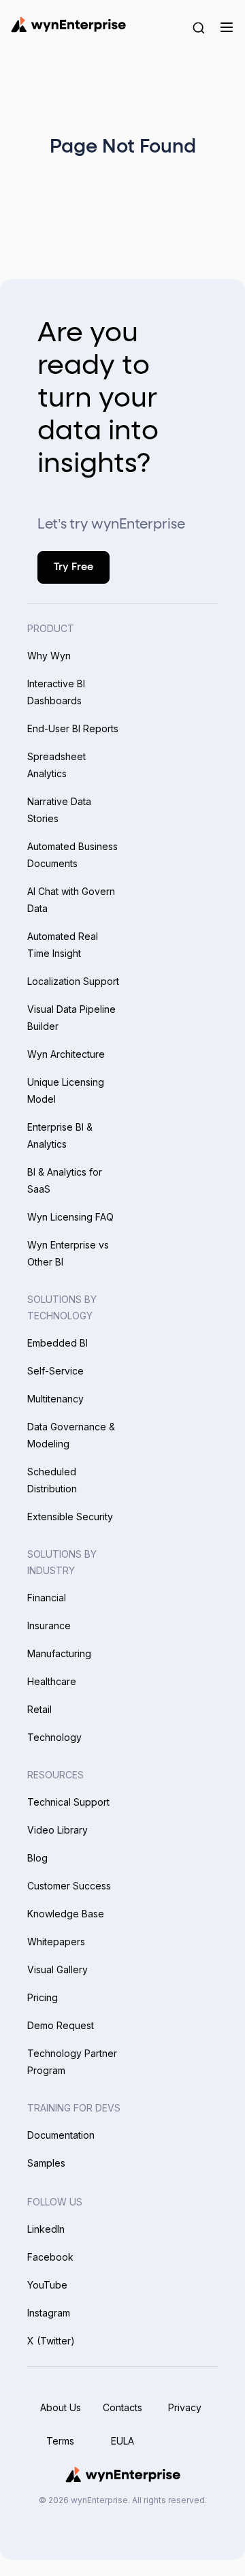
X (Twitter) (51, 2341)
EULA (122, 2441)
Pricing (43, 1997)
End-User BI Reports (73, 728)
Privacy (185, 2407)
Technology (54, 1737)
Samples (46, 2163)
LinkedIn (46, 2229)
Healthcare (52, 1681)
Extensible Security (70, 1517)
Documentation (61, 2135)
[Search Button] (199, 27)
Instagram (49, 2313)
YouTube (47, 2285)
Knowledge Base (66, 1914)
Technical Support (68, 1802)
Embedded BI (58, 1343)
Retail (39, 1709)
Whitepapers (56, 1942)
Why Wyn (49, 656)
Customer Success (69, 1886)
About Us (61, 2407)
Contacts (122, 2407)
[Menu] (226, 27)
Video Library (58, 1830)
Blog (37, 1858)
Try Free (73, 567)
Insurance (49, 1625)
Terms (60, 2441)
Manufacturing (59, 1653)
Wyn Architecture (66, 1054)
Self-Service (55, 1371)
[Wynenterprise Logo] (68, 25)
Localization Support (73, 981)
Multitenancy (55, 1399)
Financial (47, 1598)
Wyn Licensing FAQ (70, 1217)
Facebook (50, 2257)
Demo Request (61, 2025)
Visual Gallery (58, 1969)
